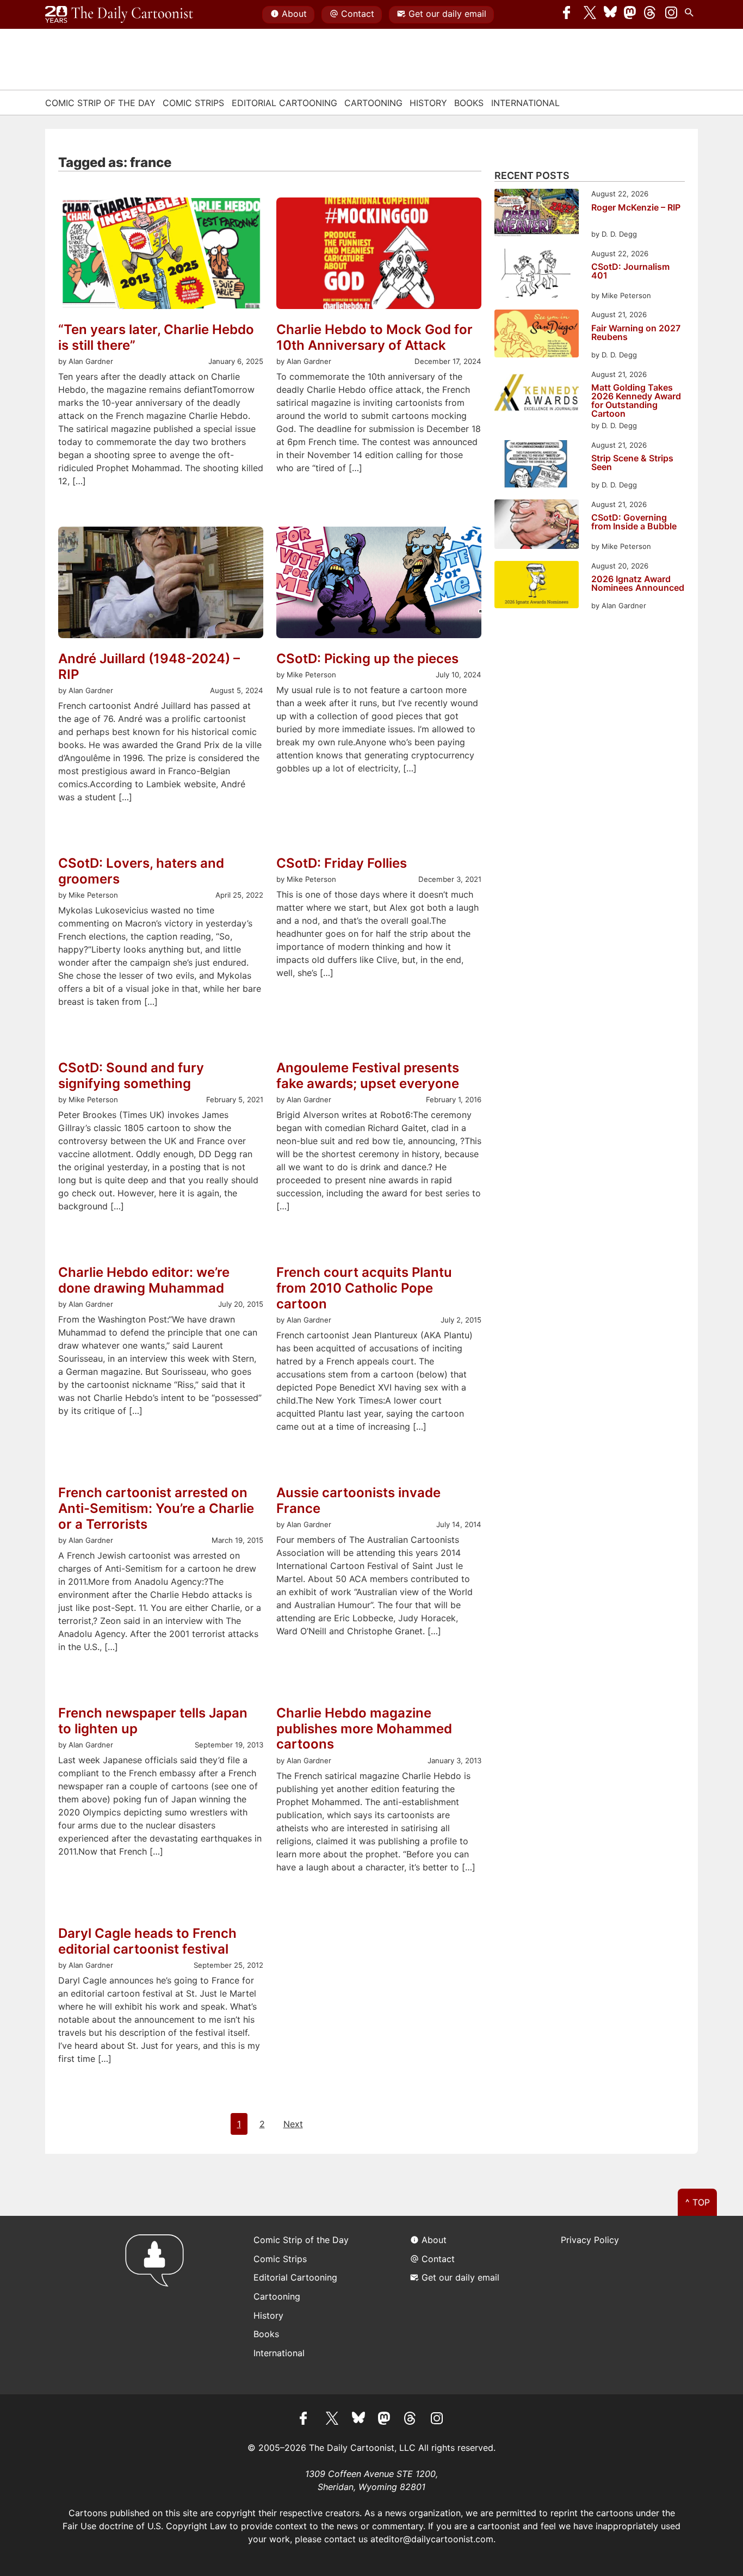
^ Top (698, 2202)
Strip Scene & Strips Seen (632, 463)
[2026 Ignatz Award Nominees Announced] (537, 586)
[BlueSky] (610, 15)
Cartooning (373, 103)
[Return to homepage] (158, 2305)
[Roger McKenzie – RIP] (537, 214)
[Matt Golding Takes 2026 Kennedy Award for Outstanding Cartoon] (537, 395)
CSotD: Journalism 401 (630, 271)
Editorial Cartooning (284, 103)
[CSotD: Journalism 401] (537, 275)
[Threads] (651, 15)
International (525, 103)
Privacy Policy (590, 2240)
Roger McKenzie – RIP (636, 208)
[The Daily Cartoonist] (119, 15)
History (428, 103)
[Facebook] (569, 15)
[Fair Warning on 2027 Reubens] (537, 335)
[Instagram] (671, 15)
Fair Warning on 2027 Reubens (636, 333)
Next (293, 2124)
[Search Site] (691, 15)
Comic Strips (193, 103)
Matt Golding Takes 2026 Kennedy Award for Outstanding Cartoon (636, 400)
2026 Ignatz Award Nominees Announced (638, 584)
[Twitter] (590, 15)
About (294, 14)
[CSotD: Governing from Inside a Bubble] (537, 526)
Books (469, 103)
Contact (358, 14)
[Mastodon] (630, 15)
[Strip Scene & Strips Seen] (537, 465)
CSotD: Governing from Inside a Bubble (634, 522)
